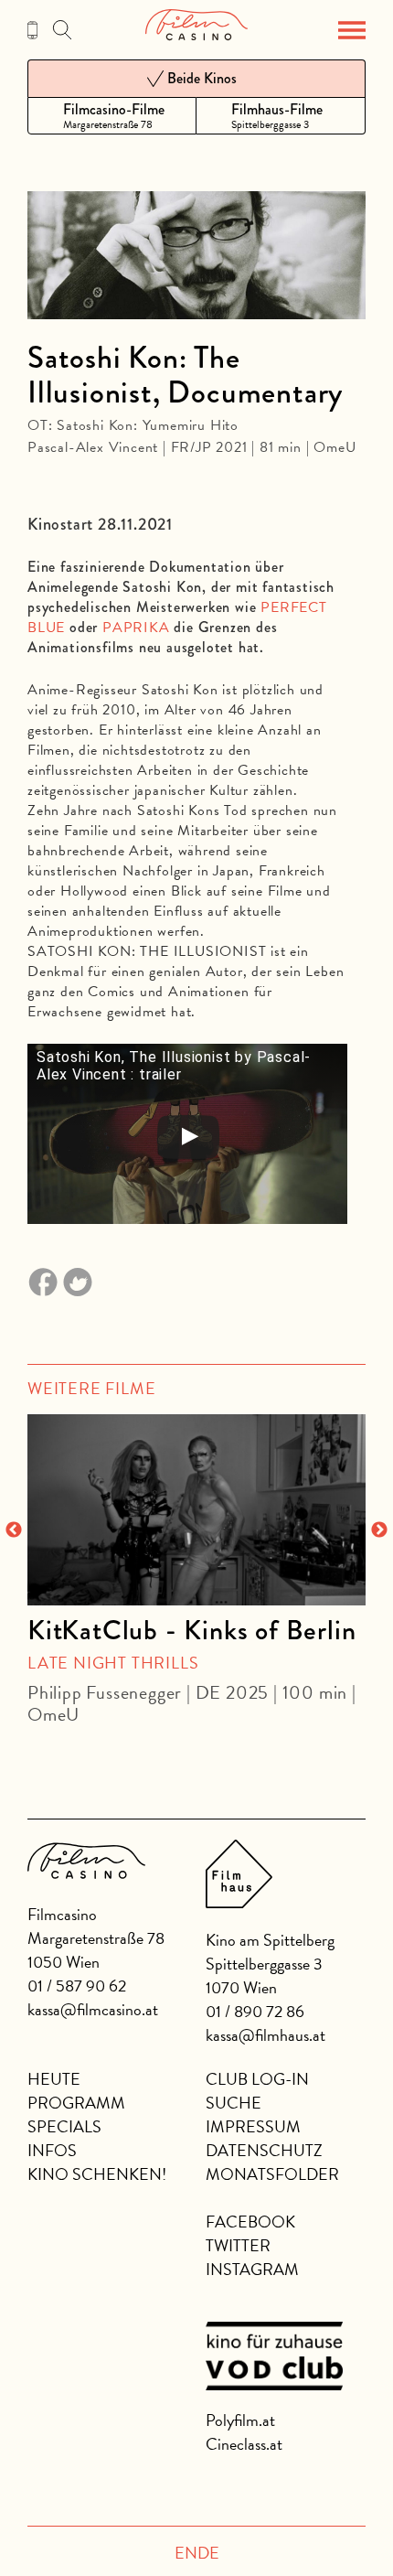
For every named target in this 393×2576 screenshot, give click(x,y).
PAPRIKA (136, 628)
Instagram (252, 2269)
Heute (54, 2079)
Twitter (238, 2245)
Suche (234, 2103)
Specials (64, 2126)
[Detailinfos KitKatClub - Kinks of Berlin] (196, 1509)
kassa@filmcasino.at (93, 2009)
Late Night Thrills (113, 1663)
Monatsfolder (272, 2174)
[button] (352, 30)
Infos (52, 2150)
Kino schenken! (97, 2174)
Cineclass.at (244, 2444)
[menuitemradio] (112, 116)
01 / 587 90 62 (77, 1986)
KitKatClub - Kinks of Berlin (191, 1630)
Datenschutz (264, 2150)
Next (379, 1530)
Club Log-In (257, 2079)
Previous (14, 1530)
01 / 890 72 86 (255, 2011)
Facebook (250, 2222)
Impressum (253, 2126)
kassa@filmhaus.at (266, 2035)
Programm (76, 2103)
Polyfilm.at (240, 2420)
